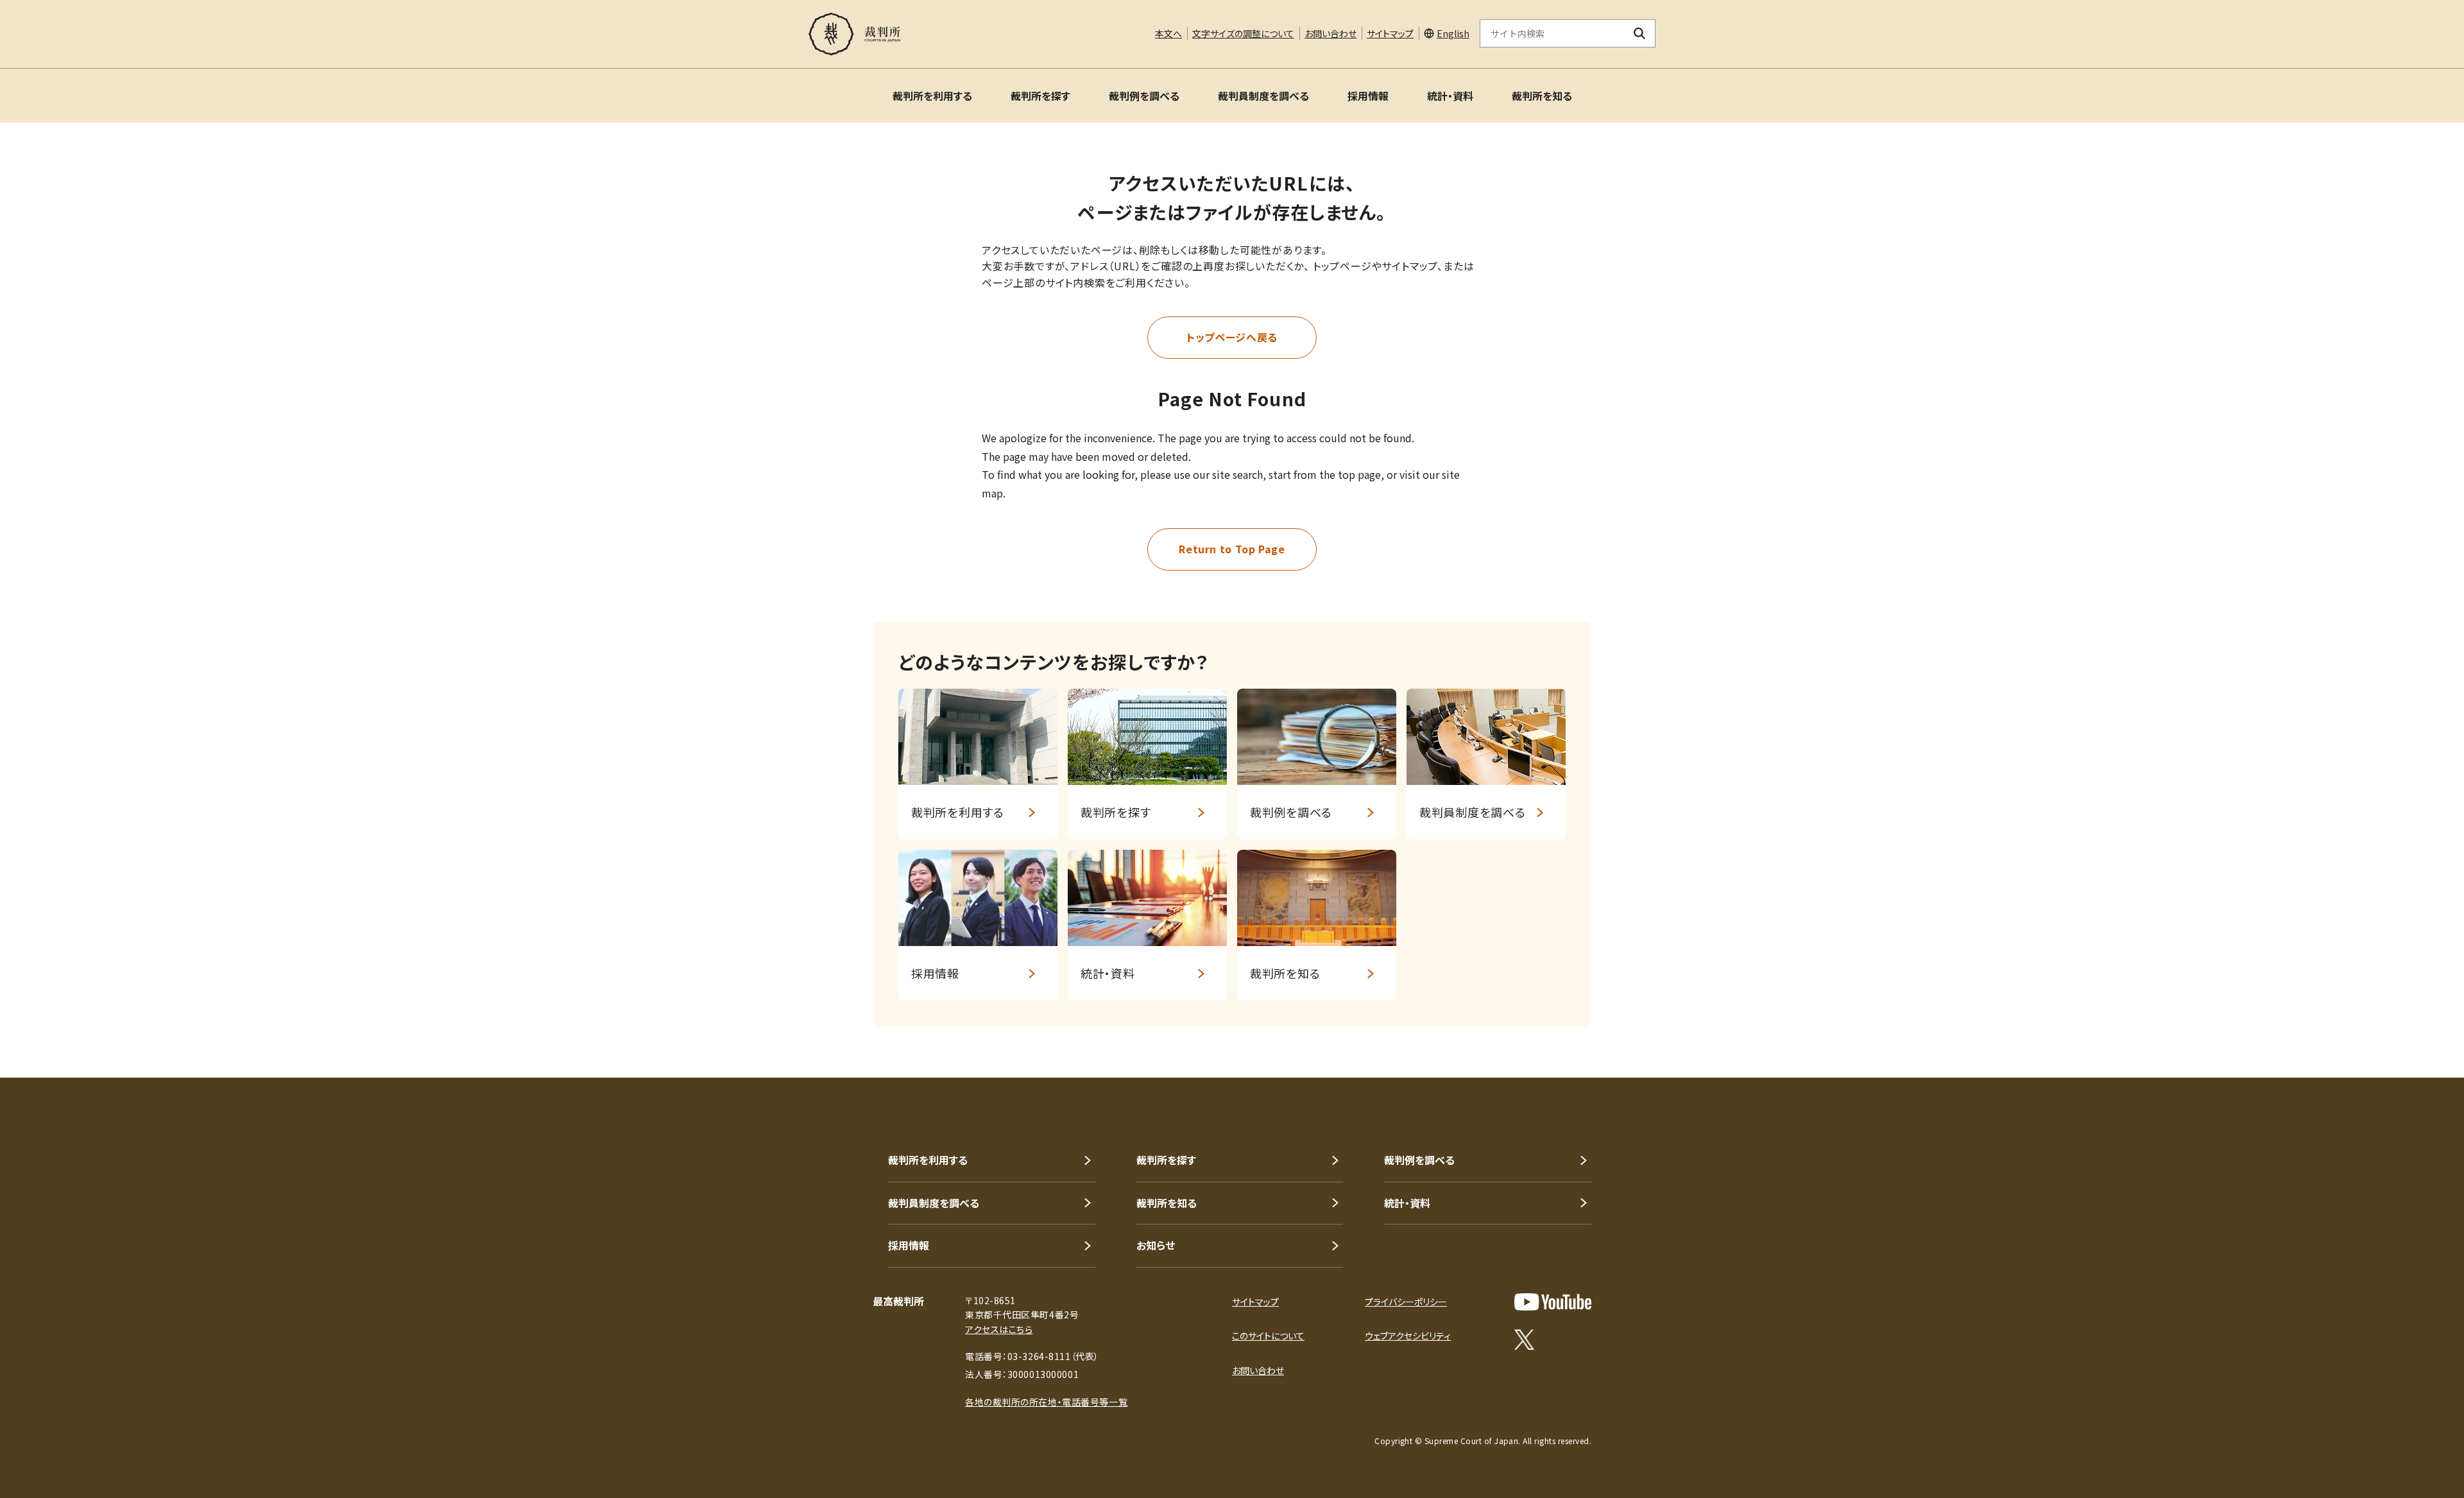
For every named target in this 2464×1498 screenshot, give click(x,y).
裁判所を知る (1542, 96)
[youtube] (1553, 1302)
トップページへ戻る (1232, 337)
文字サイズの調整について (1243, 33)
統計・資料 (1450, 96)
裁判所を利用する (932, 96)
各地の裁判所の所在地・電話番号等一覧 (1046, 1402)
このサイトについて (1268, 1336)
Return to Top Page (1232, 549)
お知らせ (1156, 1245)
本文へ (1168, 33)
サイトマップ (1390, 33)
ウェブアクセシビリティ (1408, 1336)
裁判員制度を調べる (1263, 96)
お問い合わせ (1330, 33)
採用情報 (1368, 96)
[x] (1524, 1339)
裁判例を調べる (1144, 96)
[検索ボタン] (1640, 33)
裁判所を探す (1040, 96)
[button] (2418, 1031)
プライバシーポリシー (1406, 1302)
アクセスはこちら (999, 1329)
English (1453, 33)
